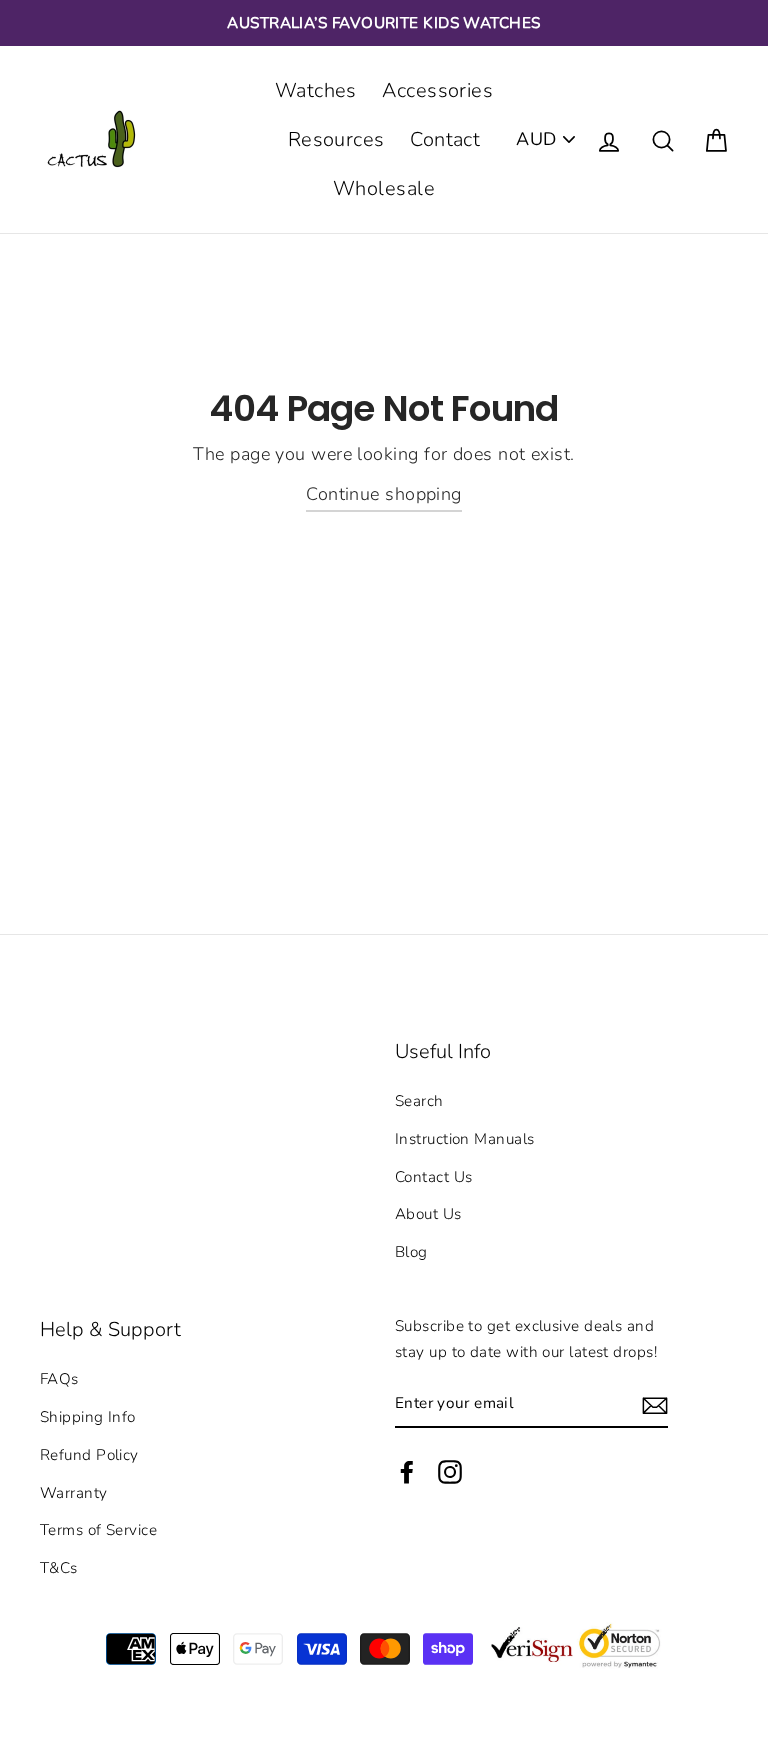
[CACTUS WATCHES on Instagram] (450, 1471)
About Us (428, 1214)
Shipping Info (88, 1417)
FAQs (59, 1379)
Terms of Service (98, 1530)
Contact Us (434, 1177)
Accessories (437, 90)
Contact (445, 139)
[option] (384, 23)
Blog (411, 1252)
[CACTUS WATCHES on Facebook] (407, 1471)
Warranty (74, 1493)
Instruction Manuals (465, 1139)
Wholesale (384, 188)
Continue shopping (384, 494)
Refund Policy (89, 1455)
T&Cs (59, 1568)
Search (419, 1101)
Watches (316, 90)
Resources (336, 139)
